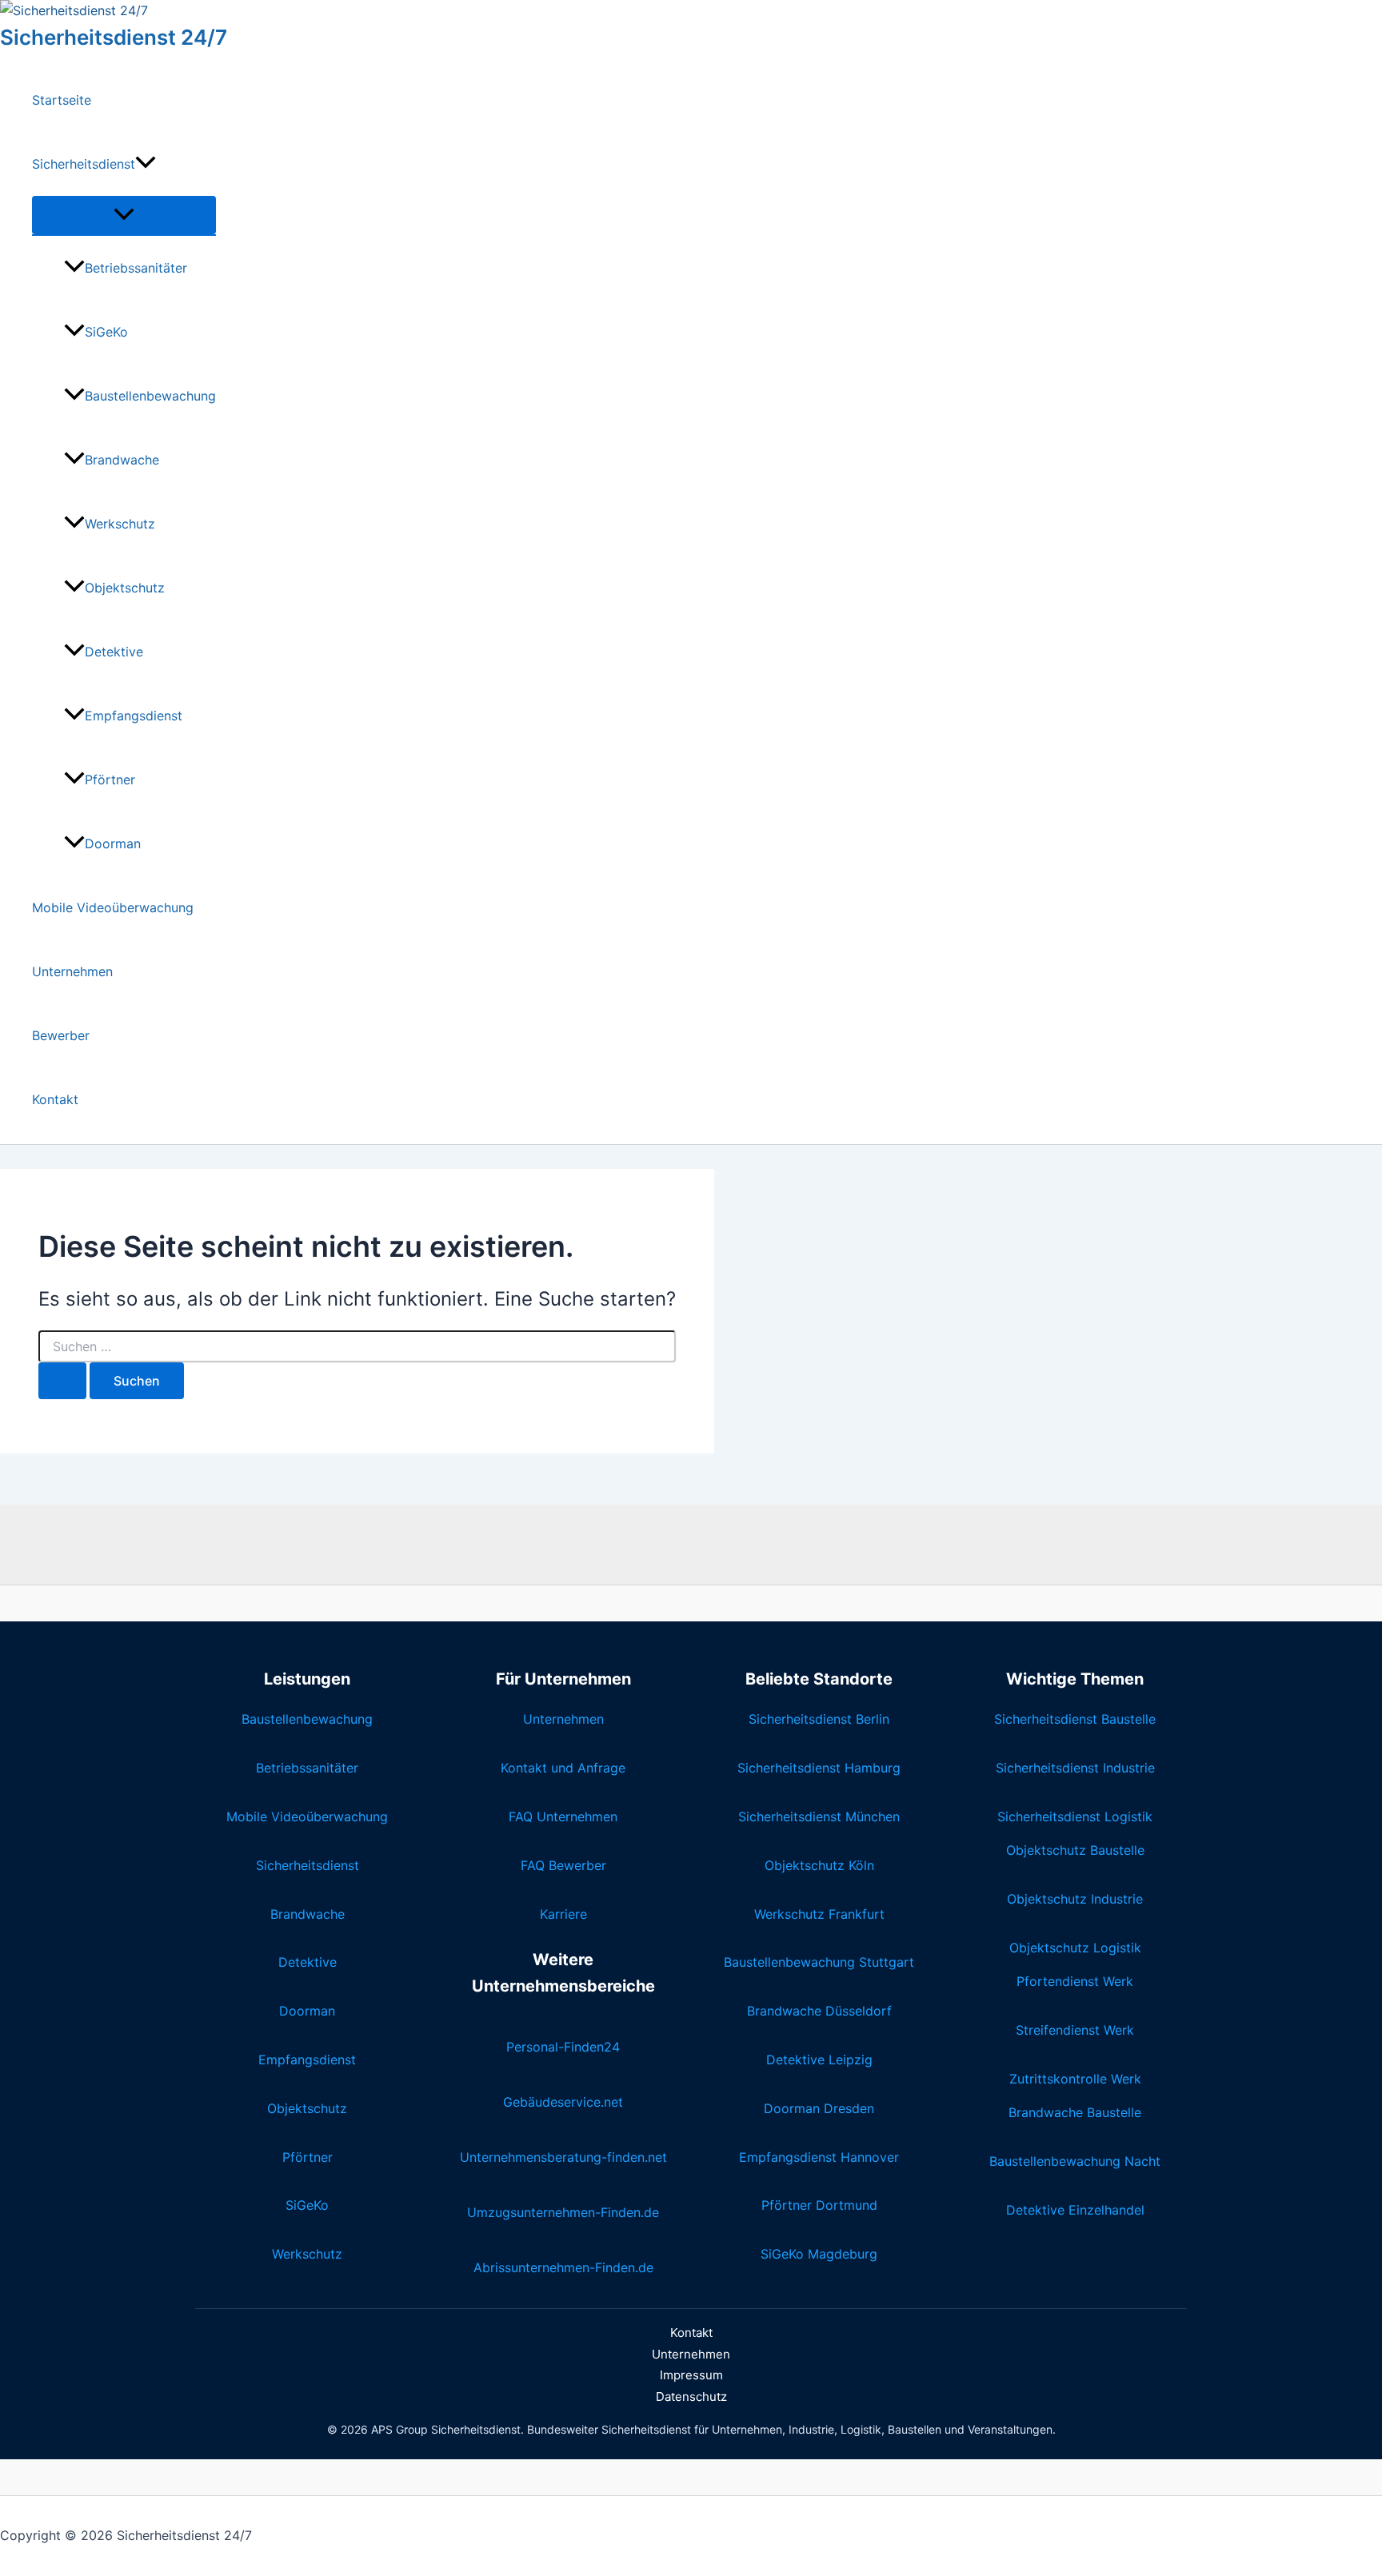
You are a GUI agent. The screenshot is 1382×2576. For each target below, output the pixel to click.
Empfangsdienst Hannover (819, 2157)
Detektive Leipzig (819, 2060)
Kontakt (55, 1099)
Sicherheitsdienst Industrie (1075, 1768)
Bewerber (61, 1035)
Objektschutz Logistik (1075, 1948)
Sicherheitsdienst (84, 164)
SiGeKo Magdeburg (819, 2254)
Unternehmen (72, 971)
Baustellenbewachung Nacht (1075, 2161)
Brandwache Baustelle (1075, 2112)
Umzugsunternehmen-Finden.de (563, 2212)
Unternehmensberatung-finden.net (563, 2157)
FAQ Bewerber (563, 1865)
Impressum (691, 2375)
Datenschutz (691, 2397)
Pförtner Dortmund (819, 2205)
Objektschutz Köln (819, 1865)
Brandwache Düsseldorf (819, 2011)
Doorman (113, 843)
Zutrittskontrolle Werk (1075, 2079)
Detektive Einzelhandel (1075, 2210)
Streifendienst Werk (1075, 2030)
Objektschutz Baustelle (1075, 1850)
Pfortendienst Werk (1075, 1981)
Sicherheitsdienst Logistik (1075, 1816)
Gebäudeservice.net (563, 2102)
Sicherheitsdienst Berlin (819, 1719)
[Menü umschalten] (124, 215)
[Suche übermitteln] (62, 1381)
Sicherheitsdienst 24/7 (114, 37)
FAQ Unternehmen (563, 1816)
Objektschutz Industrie (1075, 1899)
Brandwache (122, 460)
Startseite (62, 100)
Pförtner (110, 780)
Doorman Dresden (819, 2108)
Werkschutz (120, 524)
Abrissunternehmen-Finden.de (563, 2267)
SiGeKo (106, 332)
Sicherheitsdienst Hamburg (819, 1768)
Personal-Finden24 (563, 2047)
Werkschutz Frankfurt (819, 1914)
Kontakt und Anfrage (563, 1768)
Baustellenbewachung (150, 396)
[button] (146, 164)
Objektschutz (125, 588)
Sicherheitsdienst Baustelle (1075, 1719)
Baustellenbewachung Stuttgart (819, 1962)
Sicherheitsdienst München (819, 1816)
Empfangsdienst (134, 716)
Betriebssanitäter (136, 268)
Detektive (114, 652)
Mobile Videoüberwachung (113, 907)
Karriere (563, 1914)
